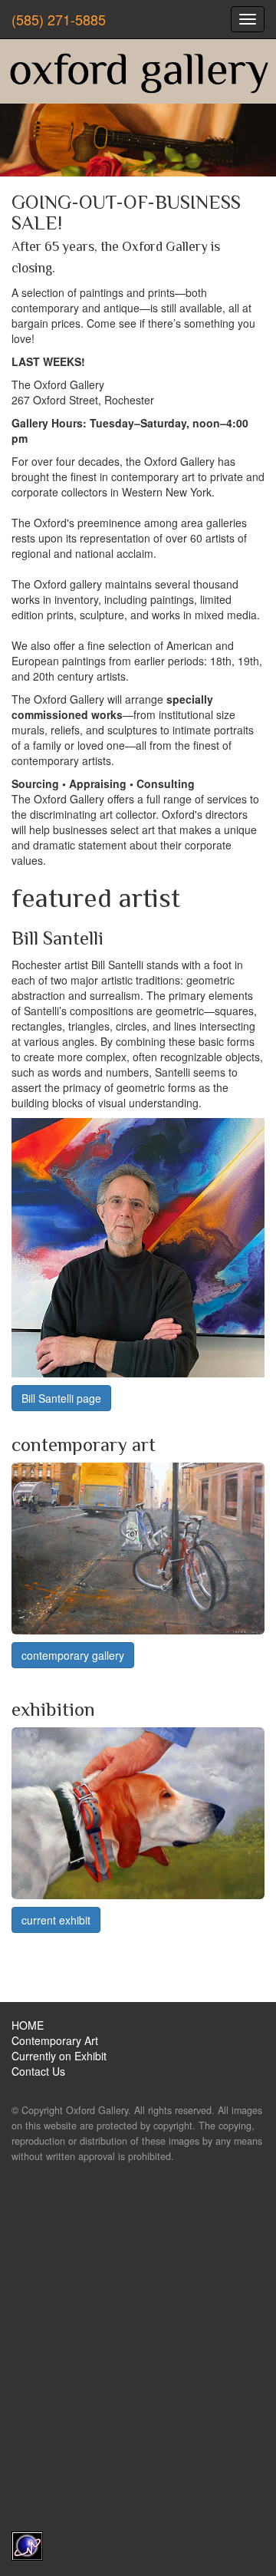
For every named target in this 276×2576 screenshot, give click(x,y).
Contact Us (38, 2071)
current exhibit (56, 1920)
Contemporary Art (55, 2040)
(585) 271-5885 (59, 19)
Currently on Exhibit (59, 2056)
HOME (28, 2025)
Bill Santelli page (61, 1398)
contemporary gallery (73, 1655)
